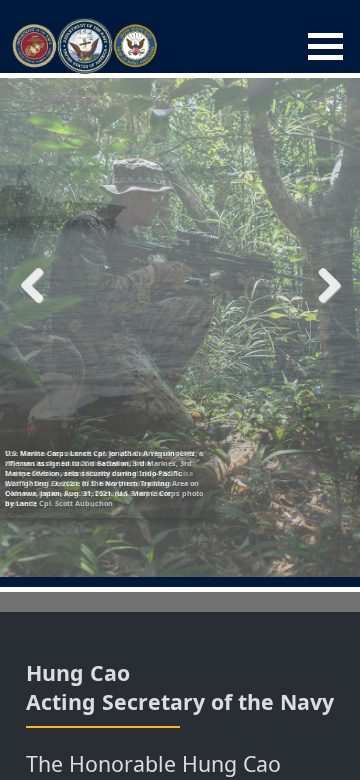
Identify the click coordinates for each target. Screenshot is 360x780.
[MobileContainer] (325, 46)
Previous (40, 285)
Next (322, 285)
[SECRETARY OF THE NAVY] (85, 46)
